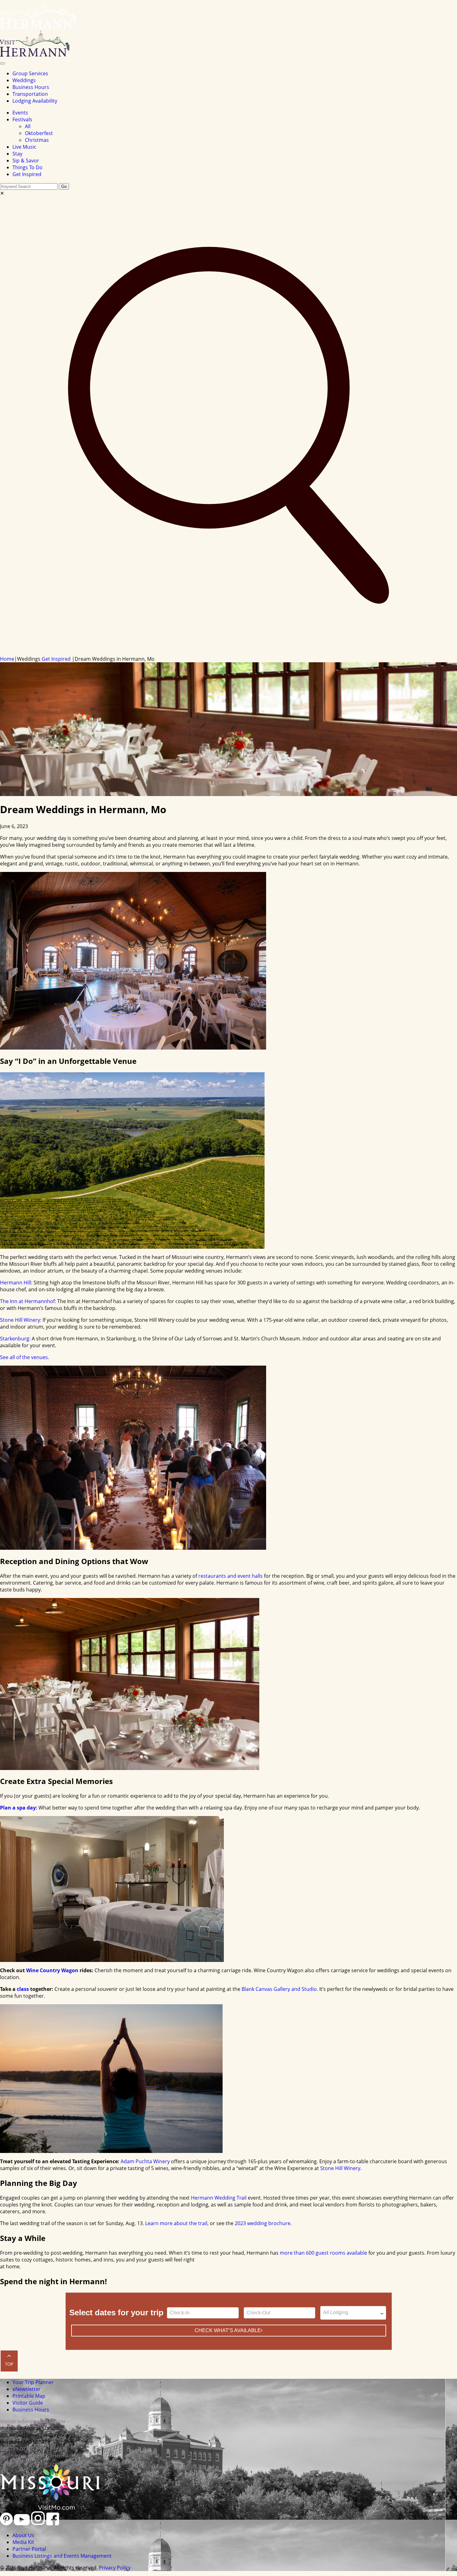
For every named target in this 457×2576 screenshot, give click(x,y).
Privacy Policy (115, 2568)
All (28, 126)
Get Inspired (27, 174)
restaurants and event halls (231, 1576)
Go (64, 186)
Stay (17, 154)
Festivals (22, 119)
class (23, 1989)
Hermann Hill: (16, 1283)
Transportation (30, 94)
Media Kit (23, 2542)
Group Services (30, 73)
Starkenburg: (15, 1339)
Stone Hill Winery (340, 2168)
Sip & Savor (26, 161)
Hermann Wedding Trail (219, 2198)
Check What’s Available (228, 2330)
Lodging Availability (35, 101)
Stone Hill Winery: (21, 1320)
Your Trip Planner (33, 2382)
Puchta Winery (152, 2161)
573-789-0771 (16, 2449)
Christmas (37, 140)
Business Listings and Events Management (62, 2556)
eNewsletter (27, 2389)
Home (7, 659)
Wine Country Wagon (52, 1970)
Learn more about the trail (176, 2223)
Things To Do (28, 167)
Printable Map (29, 2396)
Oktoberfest (39, 133)
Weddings (24, 80)
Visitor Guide (28, 2403)
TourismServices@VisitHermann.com (43, 2456)
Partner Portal (29, 2549)
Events (20, 113)
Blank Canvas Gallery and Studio (279, 1989)
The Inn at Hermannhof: (28, 1301)
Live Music (24, 147)
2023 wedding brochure (263, 2223)
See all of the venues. (25, 1357)
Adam (127, 2161)
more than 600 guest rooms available (323, 2253)
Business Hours (31, 87)
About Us (23, 2535)
